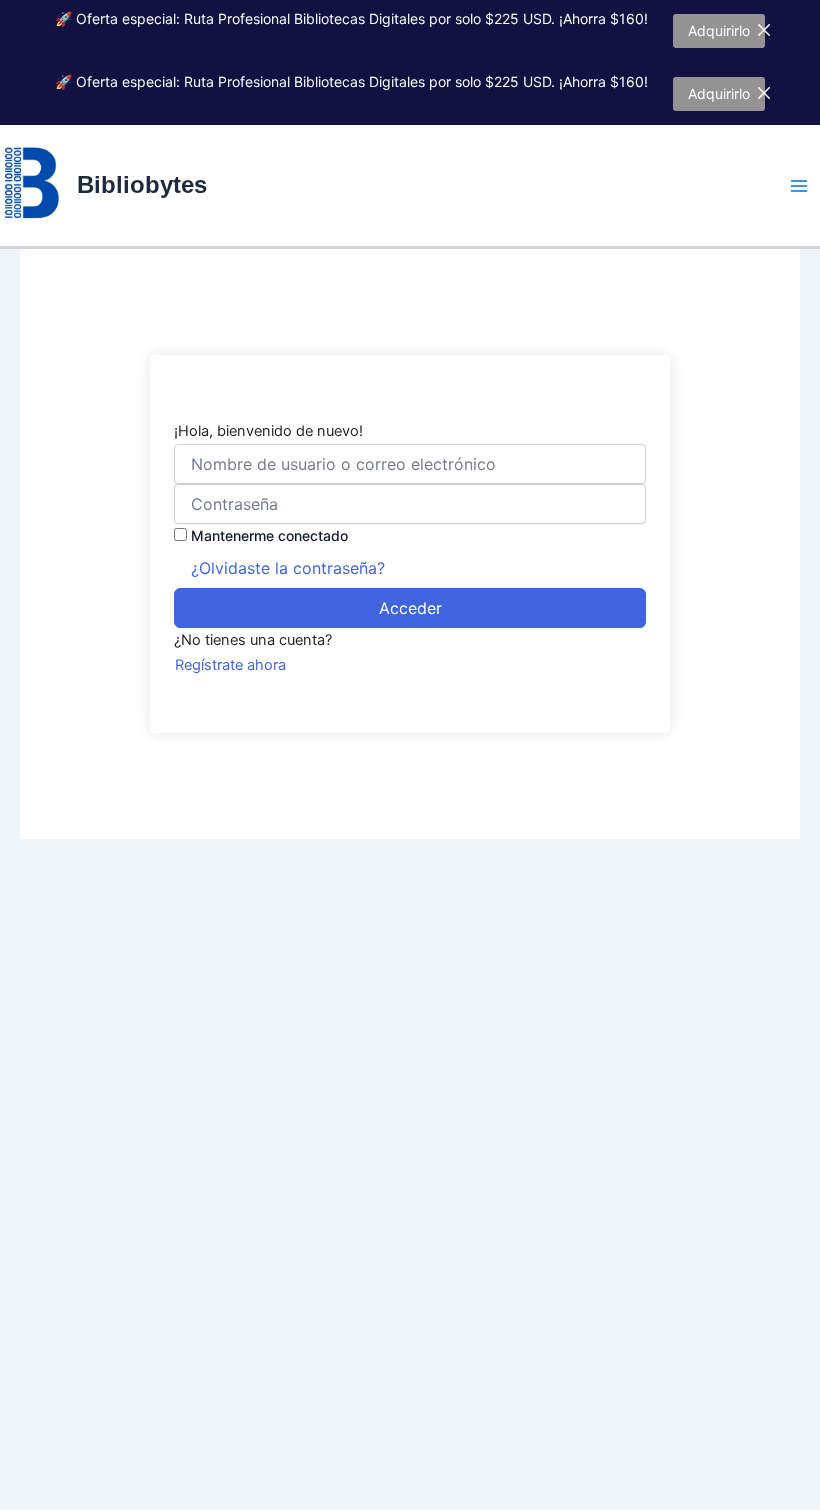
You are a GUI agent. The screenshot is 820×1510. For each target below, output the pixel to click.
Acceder (410, 608)
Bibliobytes (142, 185)
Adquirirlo (719, 30)
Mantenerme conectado (269, 535)
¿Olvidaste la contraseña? (288, 568)
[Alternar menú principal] (799, 186)
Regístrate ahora (230, 665)
